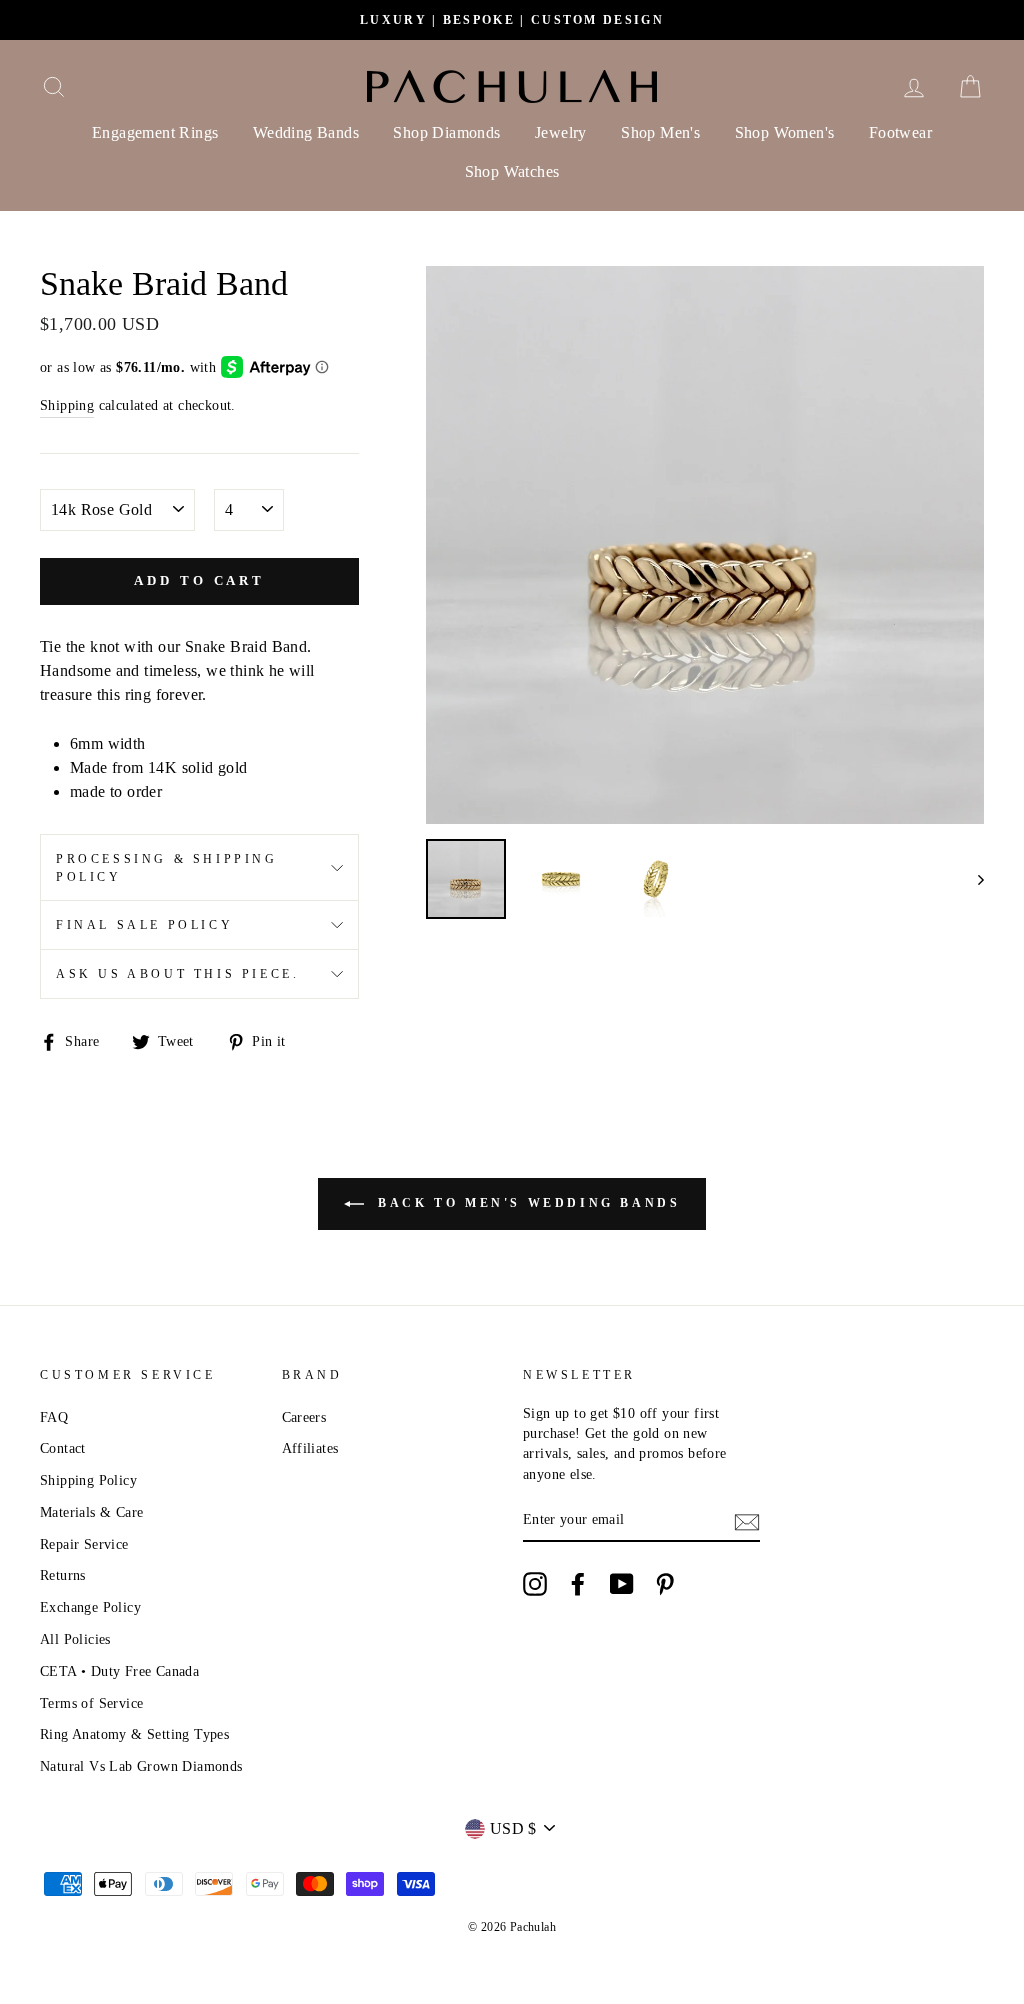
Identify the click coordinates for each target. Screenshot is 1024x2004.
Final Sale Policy (144, 925)
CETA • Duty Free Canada (119, 1671)
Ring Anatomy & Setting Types (134, 1734)
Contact (63, 1448)
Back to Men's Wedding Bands (526, 1202)
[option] (512, 20)
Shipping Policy (88, 1480)
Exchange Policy (90, 1607)
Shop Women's (785, 132)
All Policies (75, 1639)
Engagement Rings (155, 132)
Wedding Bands (306, 132)
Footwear (900, 132)
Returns (63, 1575)
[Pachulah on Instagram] (535, 1584)
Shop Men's (660, 132)
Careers (304, 1417)
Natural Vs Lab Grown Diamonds (141, 1766)
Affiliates (310, 1448)
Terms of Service (91, 1703)
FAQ (54, 1417)
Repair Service (84, 1544)
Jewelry (561, 132)
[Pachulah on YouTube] (622, 1584)
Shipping (67, 405)
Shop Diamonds (446, 132)
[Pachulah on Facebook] (578, 1584)
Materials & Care (91, 1512)
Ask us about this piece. (177, 974)
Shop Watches (512, 171)
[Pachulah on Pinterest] (665, 1584)
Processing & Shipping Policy (167, 868)
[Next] (971, 879)
